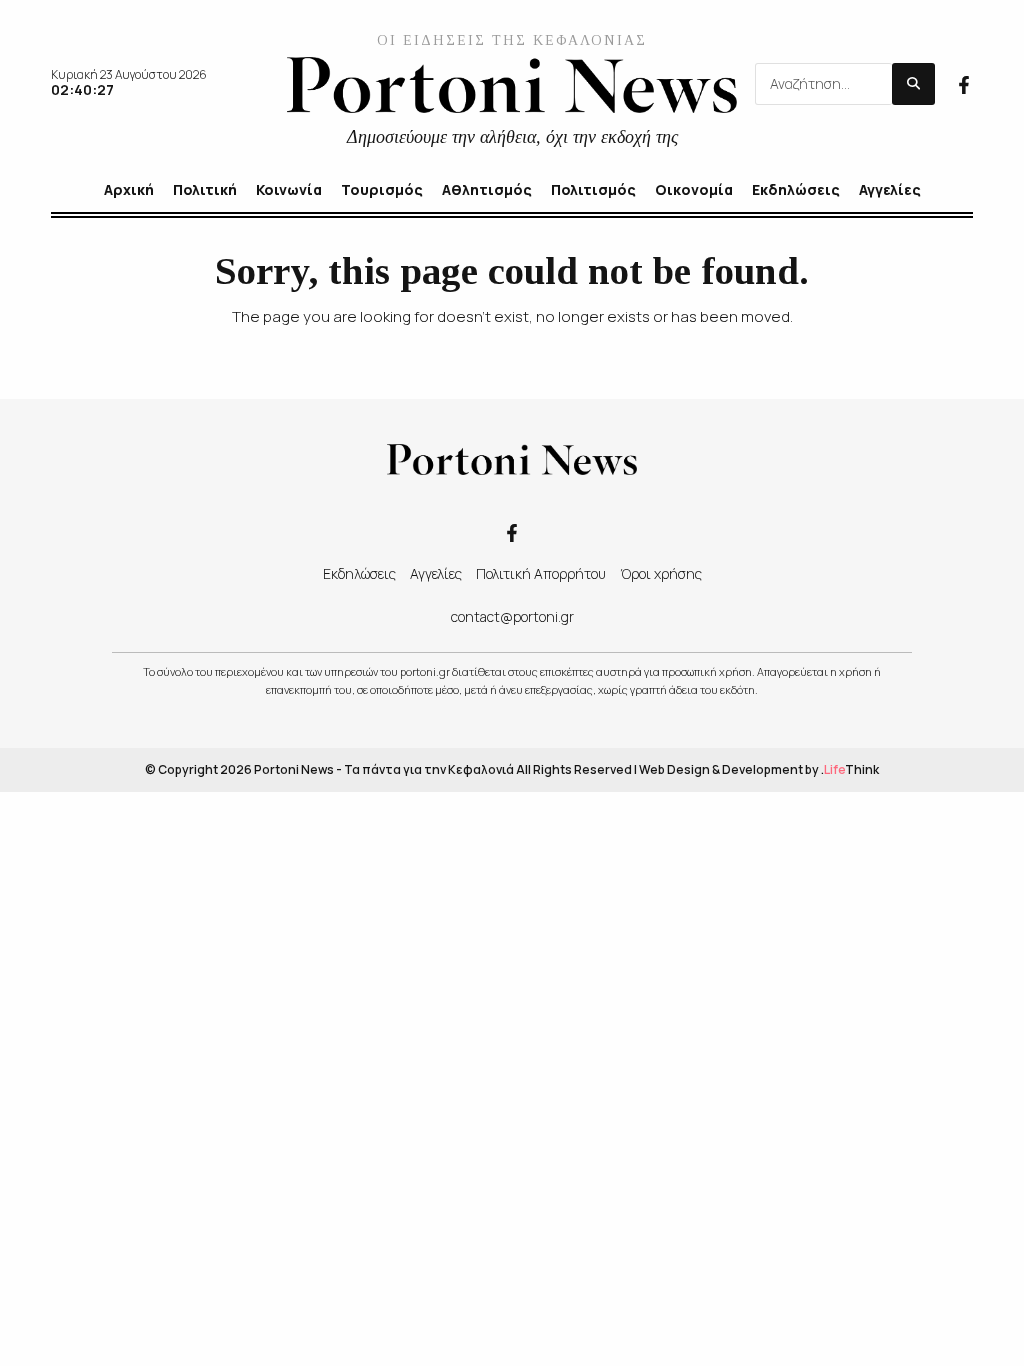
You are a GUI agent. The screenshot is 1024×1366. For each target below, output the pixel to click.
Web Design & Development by (759, 769)
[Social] (964, 83)
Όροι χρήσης (661, 573)
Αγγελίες (436, 573)
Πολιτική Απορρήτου (541, 573)
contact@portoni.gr (512, 616)
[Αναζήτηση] (913, 84)
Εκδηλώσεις (359, 573)
